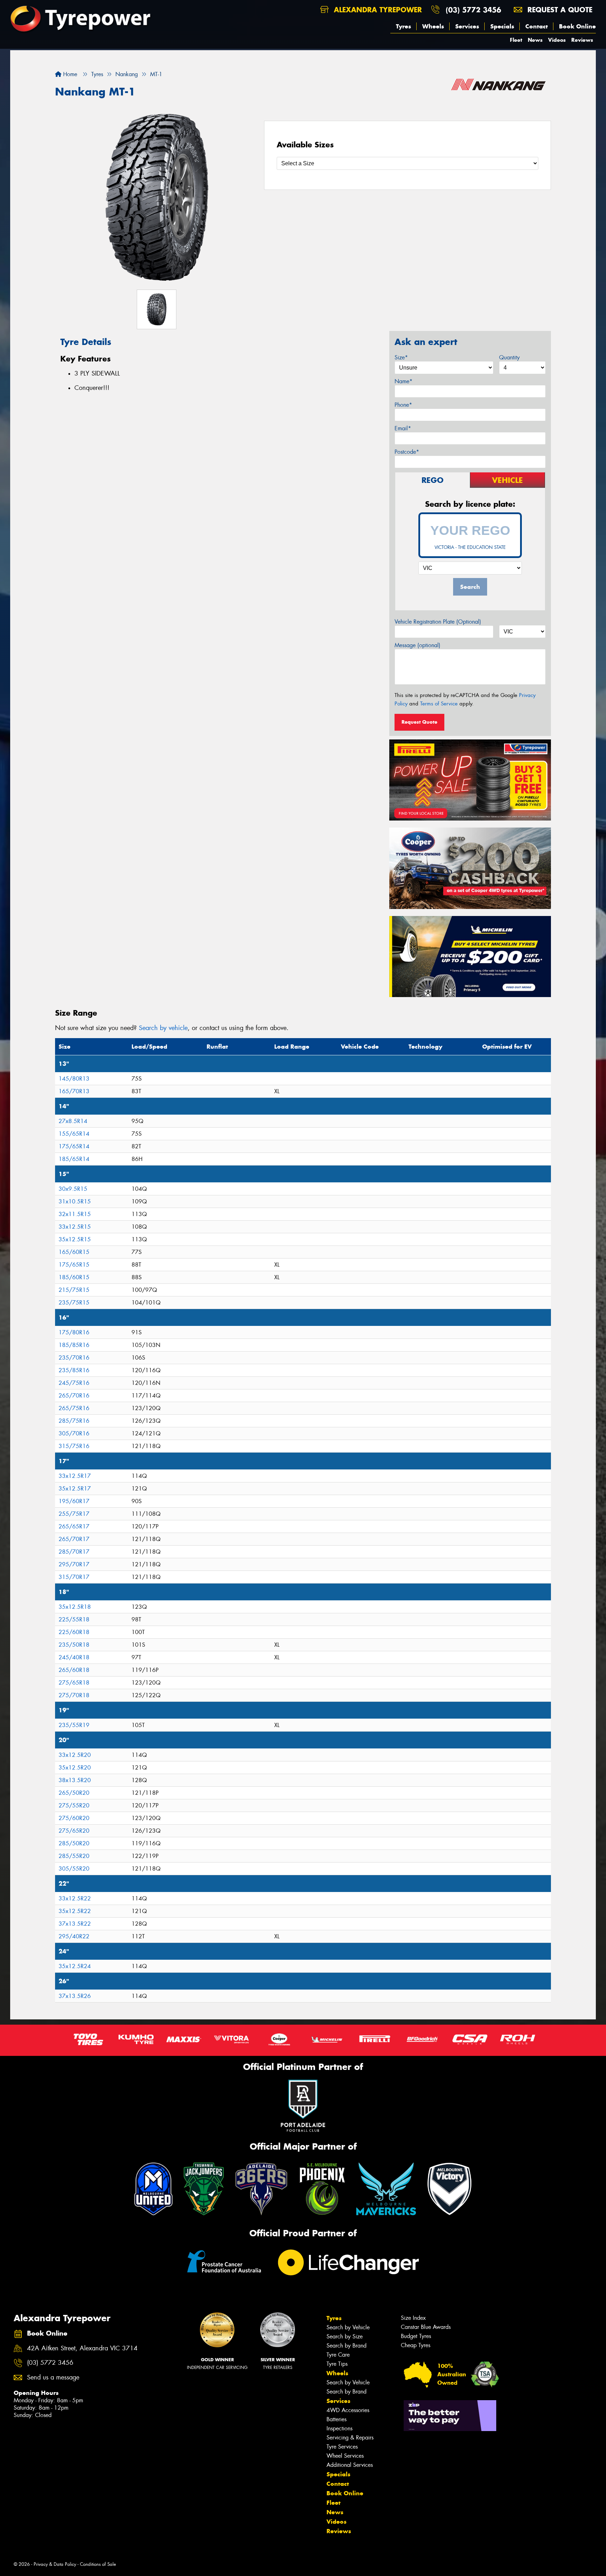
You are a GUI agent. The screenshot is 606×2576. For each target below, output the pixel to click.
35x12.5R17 (75, 1489)
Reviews (582, 40)
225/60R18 (74, 1632)
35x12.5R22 (75, 1911)
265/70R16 (74, 1396)
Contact (537, 26)
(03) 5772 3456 (473, 10)
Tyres (403, 26)
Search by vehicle (163, 1028)
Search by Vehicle (348, 2327)
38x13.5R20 (75, 1780)
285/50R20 (74, 1843)
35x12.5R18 (75, 1607)
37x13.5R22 (75, 1924)
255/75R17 (74, 1514)
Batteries (336, 2419)
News (535, 40)
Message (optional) (418, 645)
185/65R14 (74, 1159)
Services (467, 26)
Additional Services (350, 2465)
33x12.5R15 (75, 1227)
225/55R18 (74, 1619)
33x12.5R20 (75, 1755)
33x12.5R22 (75, 1898)
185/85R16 (74, 1345)
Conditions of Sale (98, 2564)
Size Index (413, 2318)
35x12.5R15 (75, 1239)
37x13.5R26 (75, 1996)
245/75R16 (74, 1383)
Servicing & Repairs (350, 2438)
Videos (557, 40)
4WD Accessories (348, 2410)
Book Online (577, 26)
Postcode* (407, 452)
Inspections (339, 2428)
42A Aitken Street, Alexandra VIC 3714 (82, 2348)
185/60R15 (74, 1277)
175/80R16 (74, 1332)
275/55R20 (74, 1805)
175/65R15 (74, 1265)
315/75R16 (74, 1446)
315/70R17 (74, 1577)
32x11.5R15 (75, 1214)
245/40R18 (74, 1657)
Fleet (516, 40)
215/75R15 (74, 1290)
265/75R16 (74, 1408)
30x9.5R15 (73, 1189)
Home (69, 74)
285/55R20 (74, 1856)
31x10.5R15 (75, 1201)
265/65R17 (74, 1526)
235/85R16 (74, 1370)
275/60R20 (74, 1818)
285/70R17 (74, 1552)
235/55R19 (74, 1725)
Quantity (509, 357)
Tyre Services (342, 2447)
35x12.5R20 (75, 1768)
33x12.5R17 (75, 1476)
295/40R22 (74, 1936)
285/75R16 (74, 1421)
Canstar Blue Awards (426, 2327)
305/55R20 (74, 1869)
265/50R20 (74, 1793)
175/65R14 (74, 1146)
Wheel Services (345, 2456)
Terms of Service (439, 704)
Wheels (433, 26)
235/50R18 (74, 1645)
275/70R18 (74, 1695)
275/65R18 (74, 1683)
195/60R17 (74, 1501)
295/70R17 (74, 1564)
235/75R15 (74, 1303)
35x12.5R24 (75, 1966)
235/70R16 (74, 1358)
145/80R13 (74, 1079)
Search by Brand (346, 2346)
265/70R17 (74, 1539)
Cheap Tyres (416, 2345)
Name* (403, 381)
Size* (401, 357)
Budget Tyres (416, 2336)
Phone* (403, 405)
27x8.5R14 (73, 1121)
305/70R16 (74, 1433)
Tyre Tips (337, 2364)
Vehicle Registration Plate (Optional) (438, 622)
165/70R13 (74, 1091)
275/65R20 (74, 1831)
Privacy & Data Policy (55, 2564)
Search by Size (345, 2336)
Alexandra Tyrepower (377, 10)
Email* (403, 428)
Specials (502, 26)
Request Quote (419, 722)
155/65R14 (74, 1134)
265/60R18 (74, 1670)
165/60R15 (74, 1252)
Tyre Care (338, 2355)
